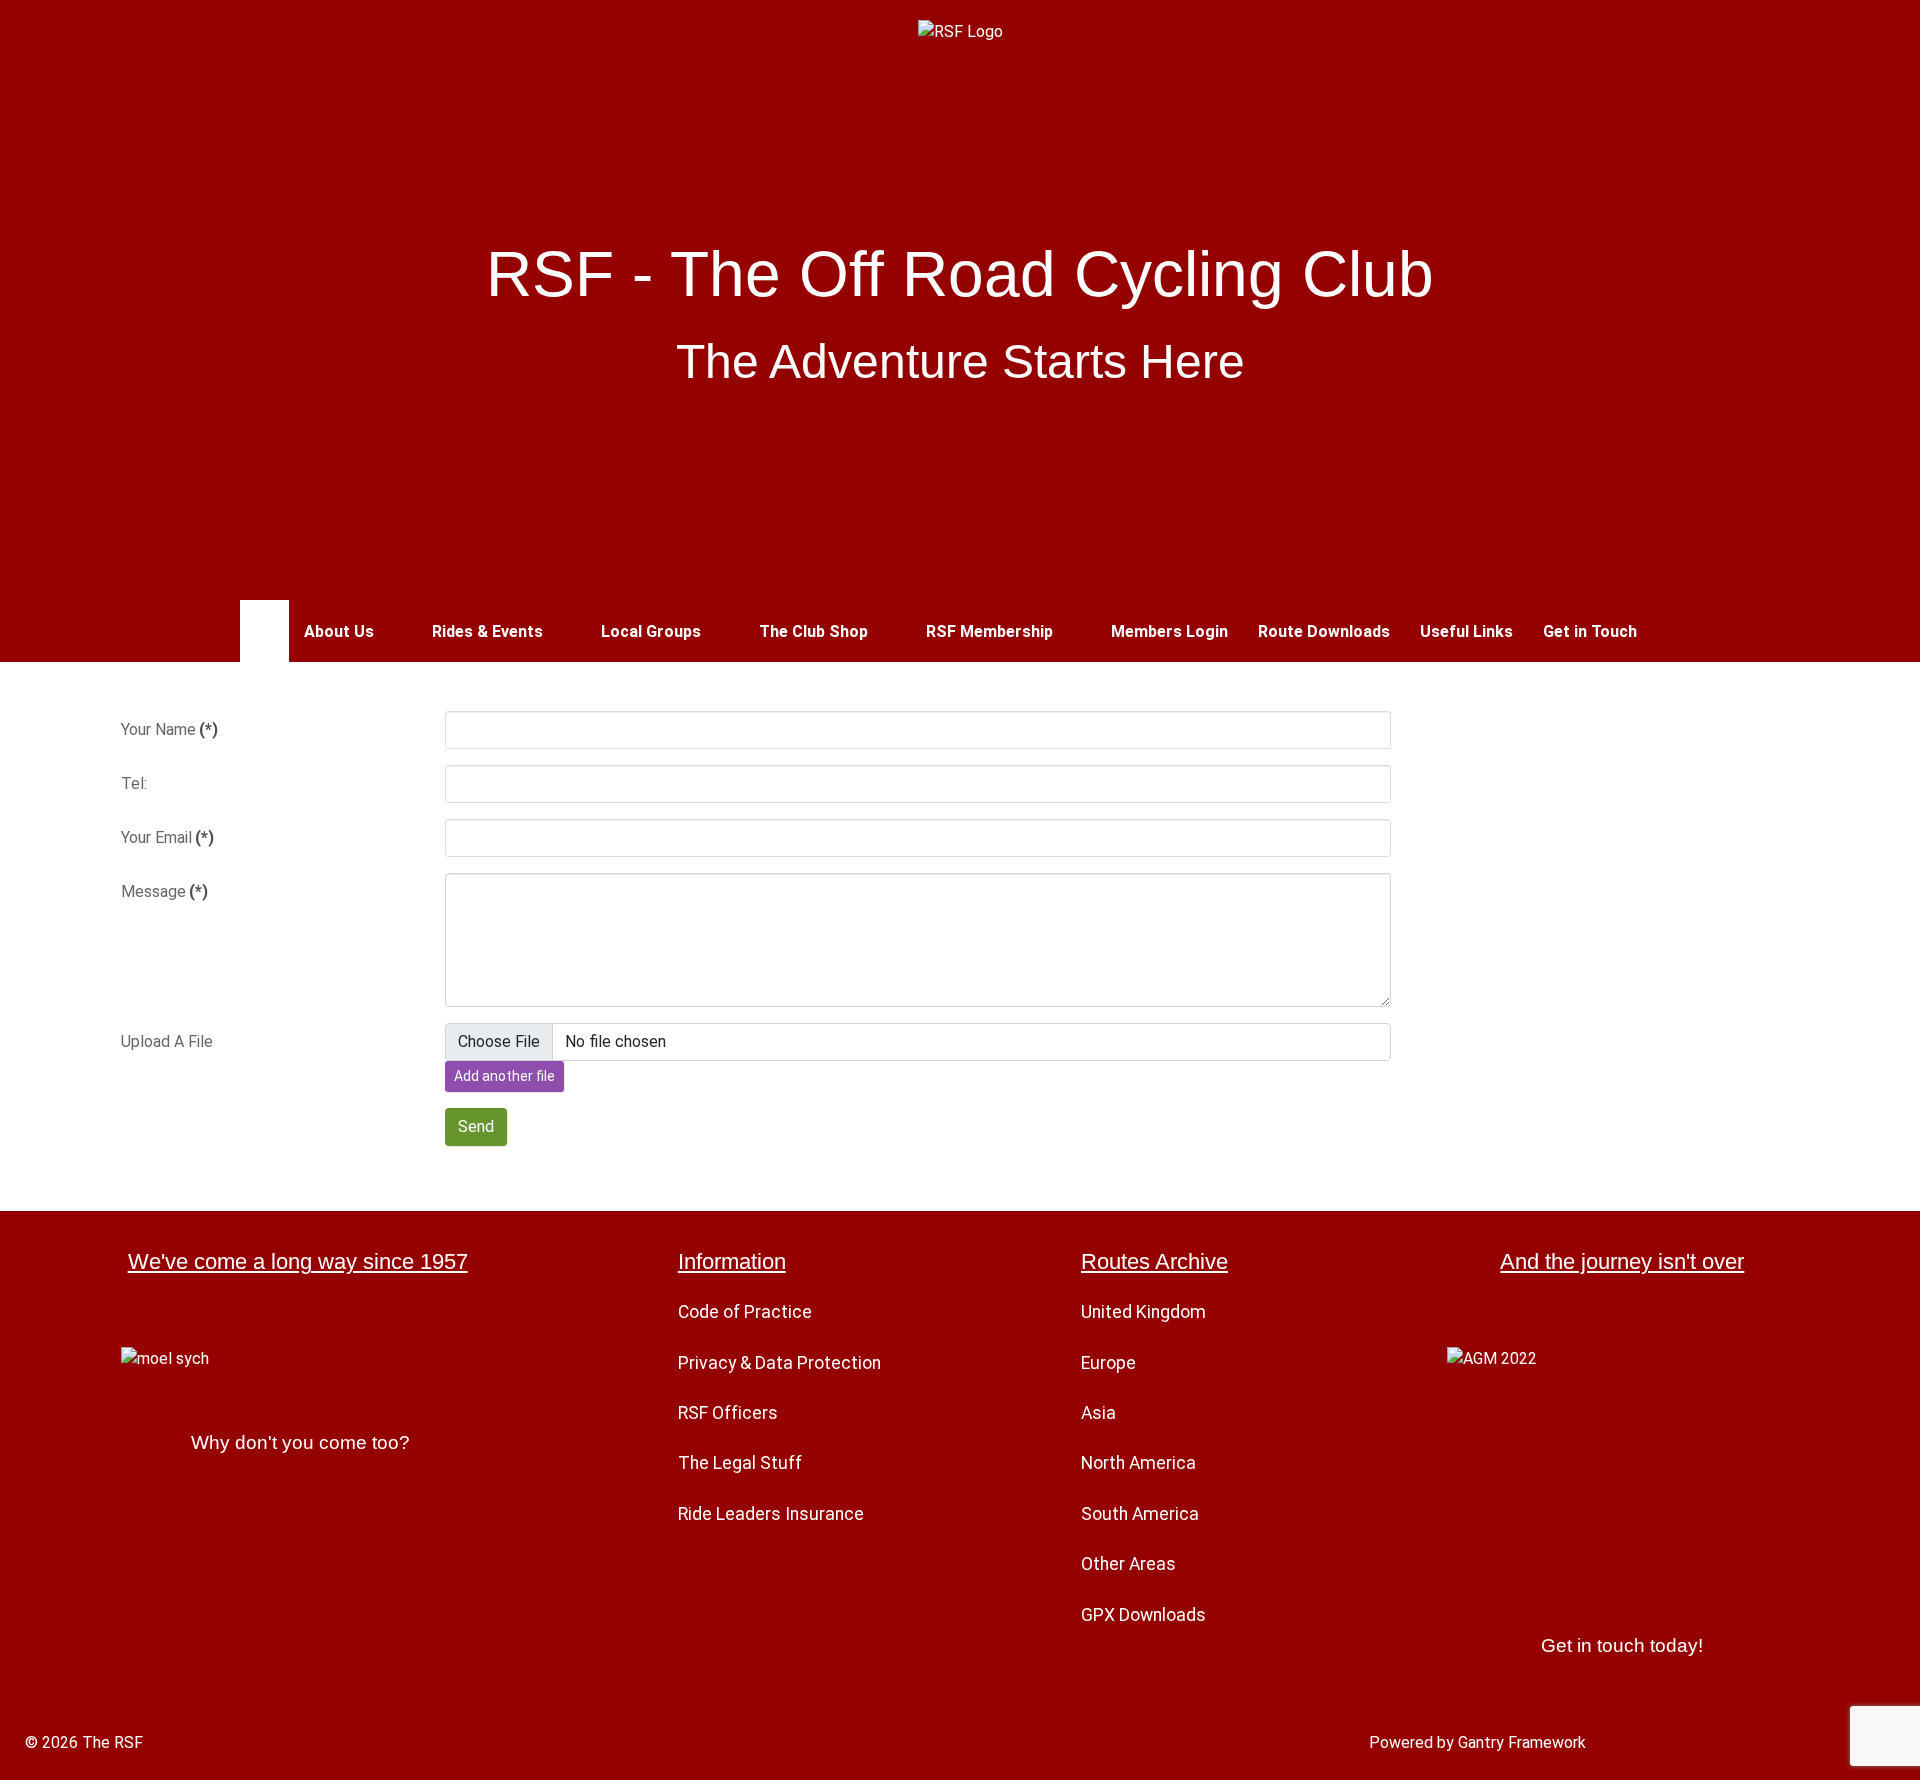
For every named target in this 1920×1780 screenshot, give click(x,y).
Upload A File (167, 1041)
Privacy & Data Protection (779, 1363)
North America (1138, 1463)
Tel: (134, 783)
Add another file (504, 1076)
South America (1140, 1514)
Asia (1098, 1413)
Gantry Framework (1522, 1742)
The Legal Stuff (740, 1463)
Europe (1108, 1363)
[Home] (264, 631)
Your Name (169, 729)
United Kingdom (1143, 1312)
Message (164, 891)
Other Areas (1128, 1564)
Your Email (167, 837)
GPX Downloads (1143, 1615)
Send (476, 1126)
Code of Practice (745, 1312)
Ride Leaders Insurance (771, 1514)
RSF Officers (728, 1413)
